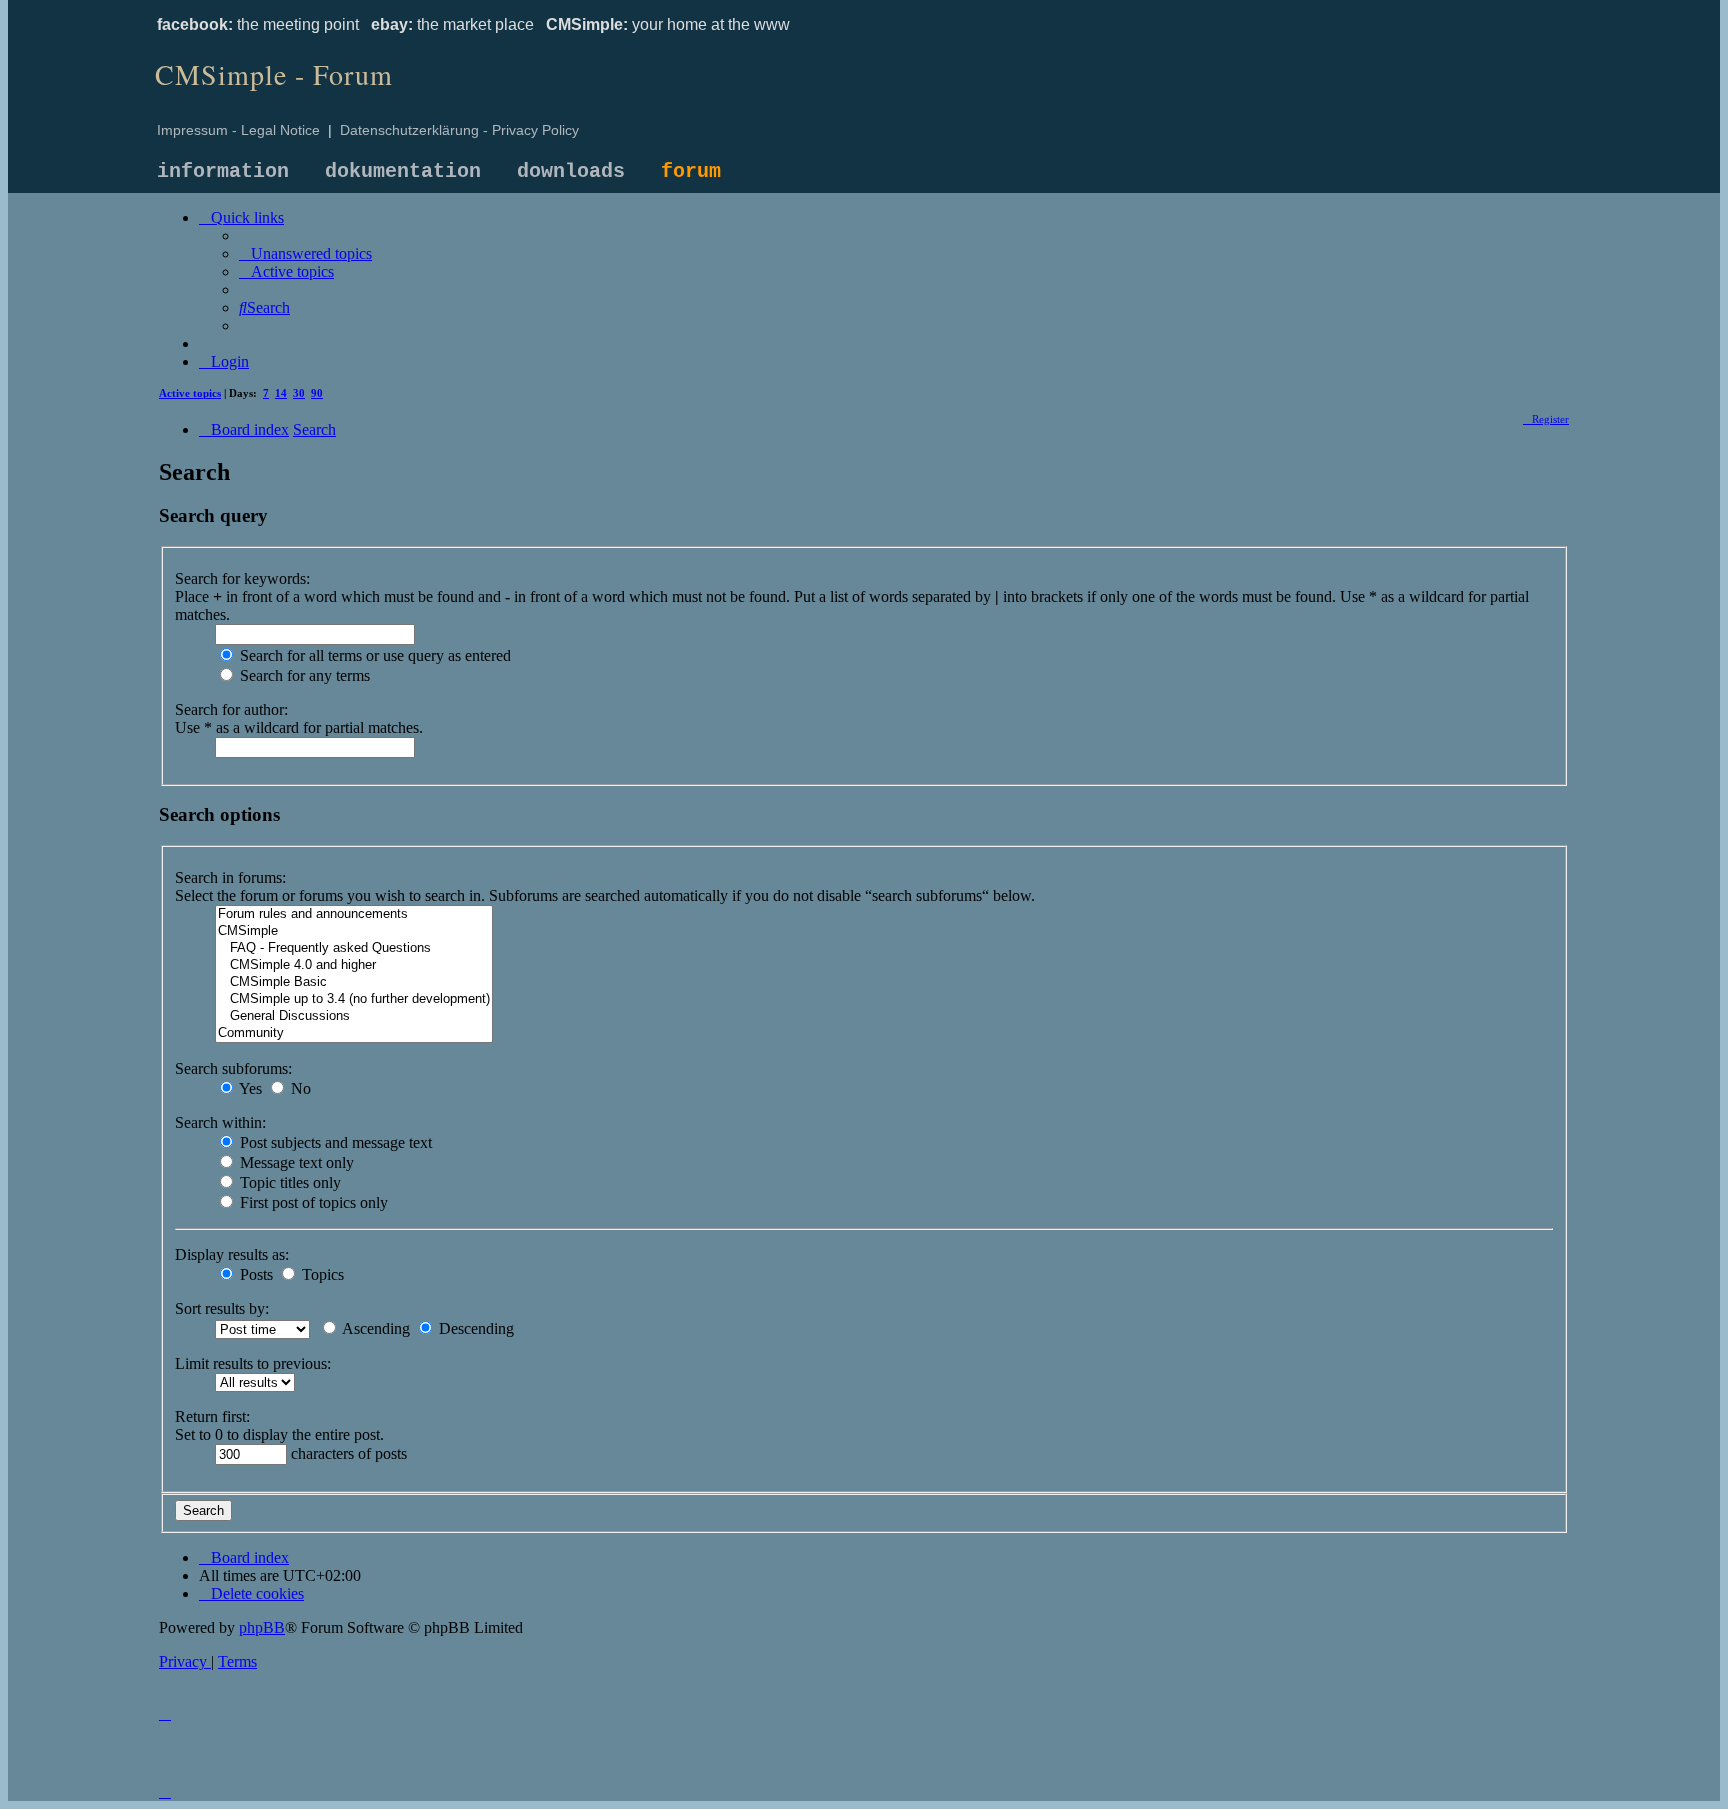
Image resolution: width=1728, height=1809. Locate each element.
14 (281, 393)
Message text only (295, 1162)
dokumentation (403, 171)
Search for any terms (303, 675)
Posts (254, 1274)
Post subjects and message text (334, 1142)
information (223, 171)
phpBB (262, 1627)
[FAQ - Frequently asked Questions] (354, 948)
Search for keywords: (242, 578)
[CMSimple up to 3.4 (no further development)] (354, 999)
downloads (571, 171)
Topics (321, 1274)
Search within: (220, 1122)
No (299, 1088)
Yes (249, 1088)
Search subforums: (233, 1068)
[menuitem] (305, 253)
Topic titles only (288, 1182)
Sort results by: (222, 1308)
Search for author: (231, 709)
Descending (474, 1328)
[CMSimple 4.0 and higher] (354, 965)
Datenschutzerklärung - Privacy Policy (459, 130)
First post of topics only (312, 1202)
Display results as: (232, 1254)
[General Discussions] (354, 1016)
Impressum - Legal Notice (238, 130)
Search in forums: (230, 877)
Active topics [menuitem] (190, 393)
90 (317, 393)
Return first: (212, 1416)
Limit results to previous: (253, 1363)
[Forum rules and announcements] (354, 914)
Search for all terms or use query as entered (373, 655)
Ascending (374, 1328)
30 (299, 393)
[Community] (354, 1033)
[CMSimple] (354, 931)
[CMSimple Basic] (354, 982)
